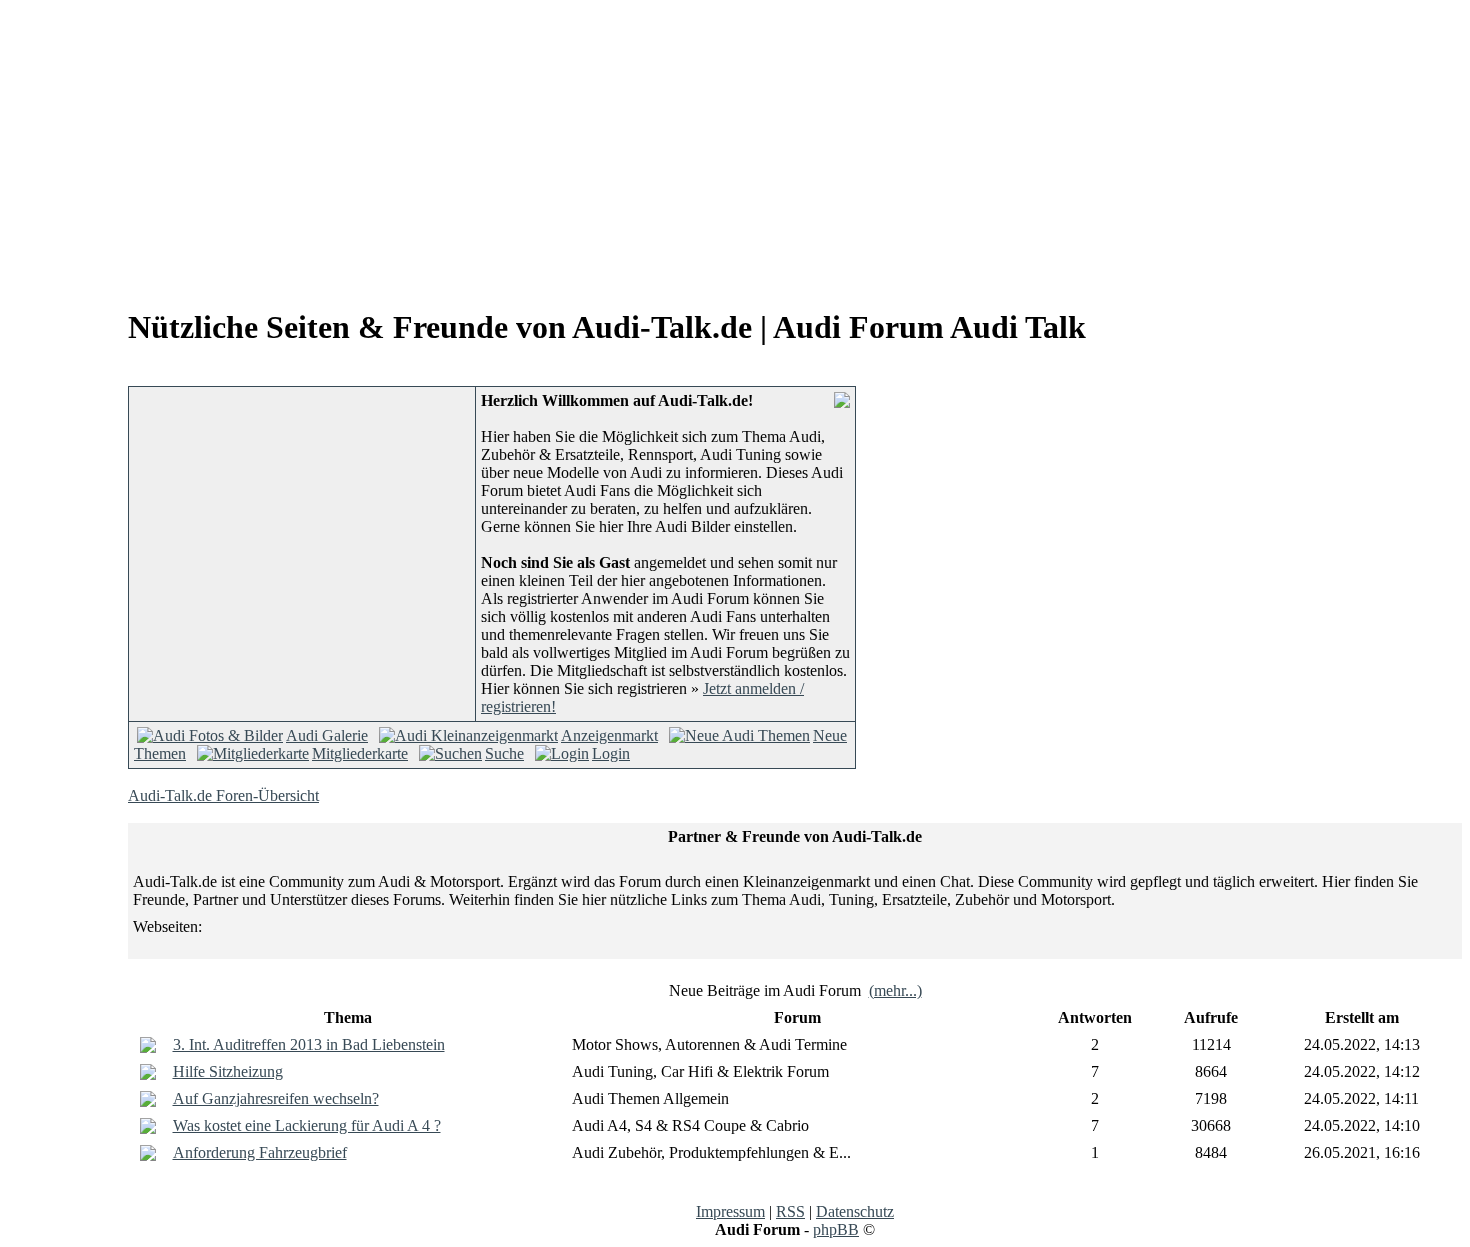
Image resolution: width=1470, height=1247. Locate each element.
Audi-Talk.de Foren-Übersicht (223, 795)
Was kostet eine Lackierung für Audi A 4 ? (307, 1125)
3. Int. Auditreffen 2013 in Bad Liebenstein (309, 1044)
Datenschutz (855, 1211)
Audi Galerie (327, 735)
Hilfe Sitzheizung (228, 1071)
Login (611, 753)
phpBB (836, 1229)
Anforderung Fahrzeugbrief (260, 1152)
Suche (504, 753)
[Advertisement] (176, 148)
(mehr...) (895, 990)
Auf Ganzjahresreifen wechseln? (276, 1098)
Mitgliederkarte (360, 753)
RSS (790, 1211)
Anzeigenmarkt (609, 735)
